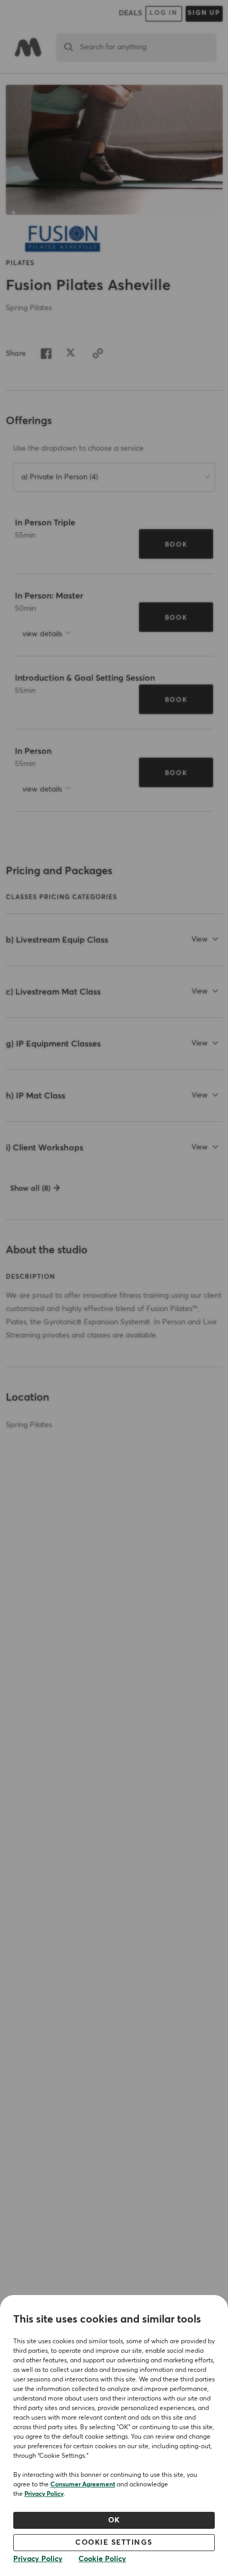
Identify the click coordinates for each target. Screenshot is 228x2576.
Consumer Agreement (83, 2485)
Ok (114, 2520)
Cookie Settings (114, 2543)
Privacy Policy (44, 2494)
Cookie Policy (102, 2559)
